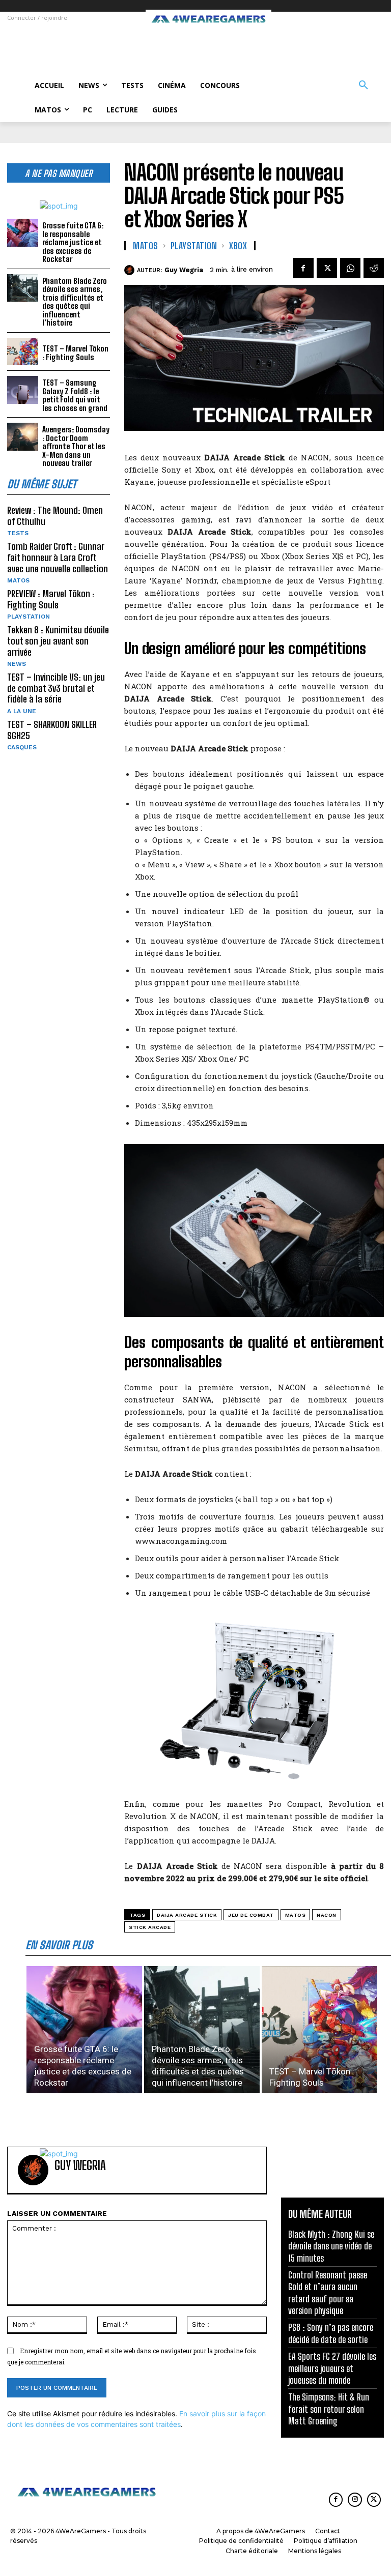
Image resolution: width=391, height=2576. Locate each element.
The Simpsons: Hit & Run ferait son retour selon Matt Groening (329, 2409)
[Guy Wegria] (131, 270)
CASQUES (22, 747)
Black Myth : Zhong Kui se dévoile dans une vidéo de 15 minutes (331, 2246)
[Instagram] (355, 2499)
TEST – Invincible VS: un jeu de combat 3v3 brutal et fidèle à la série (56, 688)
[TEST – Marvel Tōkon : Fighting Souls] (23, 352)
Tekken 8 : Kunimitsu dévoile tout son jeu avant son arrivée (58, 641)
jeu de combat (251, 1915)
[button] (364, 85)
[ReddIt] (374, 268)
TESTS (18, 533)
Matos (296, 1915)
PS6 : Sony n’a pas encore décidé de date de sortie (331, 2333)
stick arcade (150, 1927)
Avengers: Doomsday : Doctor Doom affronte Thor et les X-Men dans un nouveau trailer (76, 446)
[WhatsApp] (350, 268)
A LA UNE (22, 711)
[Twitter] (327, 268)
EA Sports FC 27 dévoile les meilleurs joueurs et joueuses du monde (332, 2368)
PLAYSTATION (29, 617)
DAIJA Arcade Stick (187, 1915)
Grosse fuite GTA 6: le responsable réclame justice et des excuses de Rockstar (73, 242)
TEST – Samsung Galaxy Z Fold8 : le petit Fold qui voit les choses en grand (75, 395)
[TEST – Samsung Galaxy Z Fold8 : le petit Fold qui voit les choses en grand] (23, 390)
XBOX (238, 246)
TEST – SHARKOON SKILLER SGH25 (52, 730)
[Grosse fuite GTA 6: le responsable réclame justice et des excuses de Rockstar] (23, 233)
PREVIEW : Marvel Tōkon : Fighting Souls (51, 599)
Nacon (327, 1915)
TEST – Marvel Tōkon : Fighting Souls (75, 353)
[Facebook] (303, 268)
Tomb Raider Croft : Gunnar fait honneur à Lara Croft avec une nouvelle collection (58, 557)
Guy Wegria (184, 270)
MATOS (18, 580)
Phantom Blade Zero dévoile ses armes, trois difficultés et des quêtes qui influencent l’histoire (75, 302)
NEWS (17, 664)
